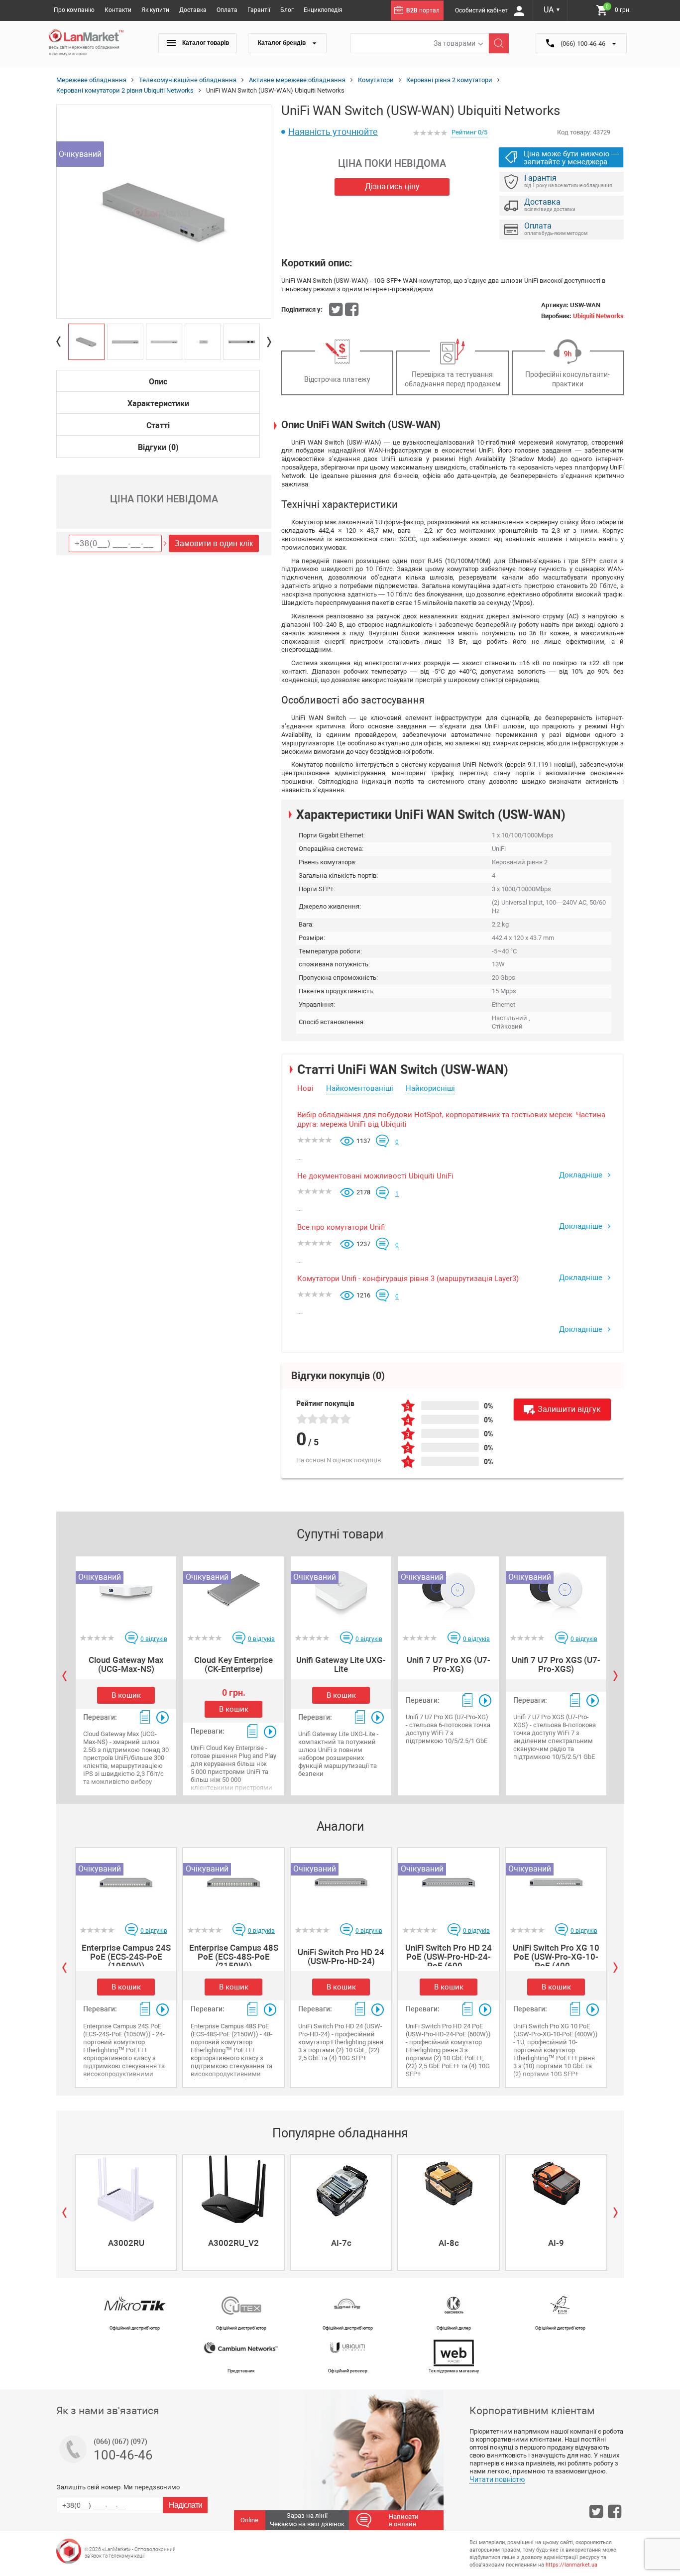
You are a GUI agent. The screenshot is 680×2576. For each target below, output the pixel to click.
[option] (164, 212)
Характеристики (158, 404)
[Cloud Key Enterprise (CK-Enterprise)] (233, 1590)
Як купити (155, 10)
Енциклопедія (323, 10)
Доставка (193, 10)
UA (552, 10)
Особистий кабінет (482, 10)
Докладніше (582, 1175)
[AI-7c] (341, 2189)
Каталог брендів (283, 43)
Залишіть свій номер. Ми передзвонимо (118, 2487)
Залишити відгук (569, 1409)
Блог (287, 10)
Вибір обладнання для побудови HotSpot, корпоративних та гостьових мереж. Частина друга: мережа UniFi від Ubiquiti (451, 1120)
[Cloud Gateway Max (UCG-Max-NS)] (126, 1590)
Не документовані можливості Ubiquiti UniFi (375, 1176)
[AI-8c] (449, 2189)
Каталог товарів (205, 43)
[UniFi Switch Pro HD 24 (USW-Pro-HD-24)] (341, 1882)
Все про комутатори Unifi (341, 1227)
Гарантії (259, 10)
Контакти (118, 10)
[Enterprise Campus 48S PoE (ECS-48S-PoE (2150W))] (233, 1882)
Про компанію (74, 10)
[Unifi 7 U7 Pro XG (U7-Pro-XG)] (449, 1590)
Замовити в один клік (214, 543)
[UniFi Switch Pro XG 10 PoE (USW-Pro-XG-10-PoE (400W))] (556, 1882)
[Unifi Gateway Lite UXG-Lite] (341, 1590)
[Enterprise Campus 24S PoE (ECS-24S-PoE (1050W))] (126, 1882)
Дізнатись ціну (392, 186)
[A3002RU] (126, 2189)
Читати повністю (497, 2479)
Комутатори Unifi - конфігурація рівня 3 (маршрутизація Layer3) (408, 1279)
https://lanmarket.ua (571, 2565)
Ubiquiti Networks (598, 316)
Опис (158, 382)
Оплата (227, 10)
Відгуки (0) (158, 447)
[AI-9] (556, 2189)
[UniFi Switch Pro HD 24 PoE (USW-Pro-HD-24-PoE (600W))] (449, 1882)
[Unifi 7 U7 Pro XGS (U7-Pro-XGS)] (556, 1590)
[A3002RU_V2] (233, 2189)
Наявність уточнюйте (333, 132)
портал (423, 10)
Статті (158, 425)
